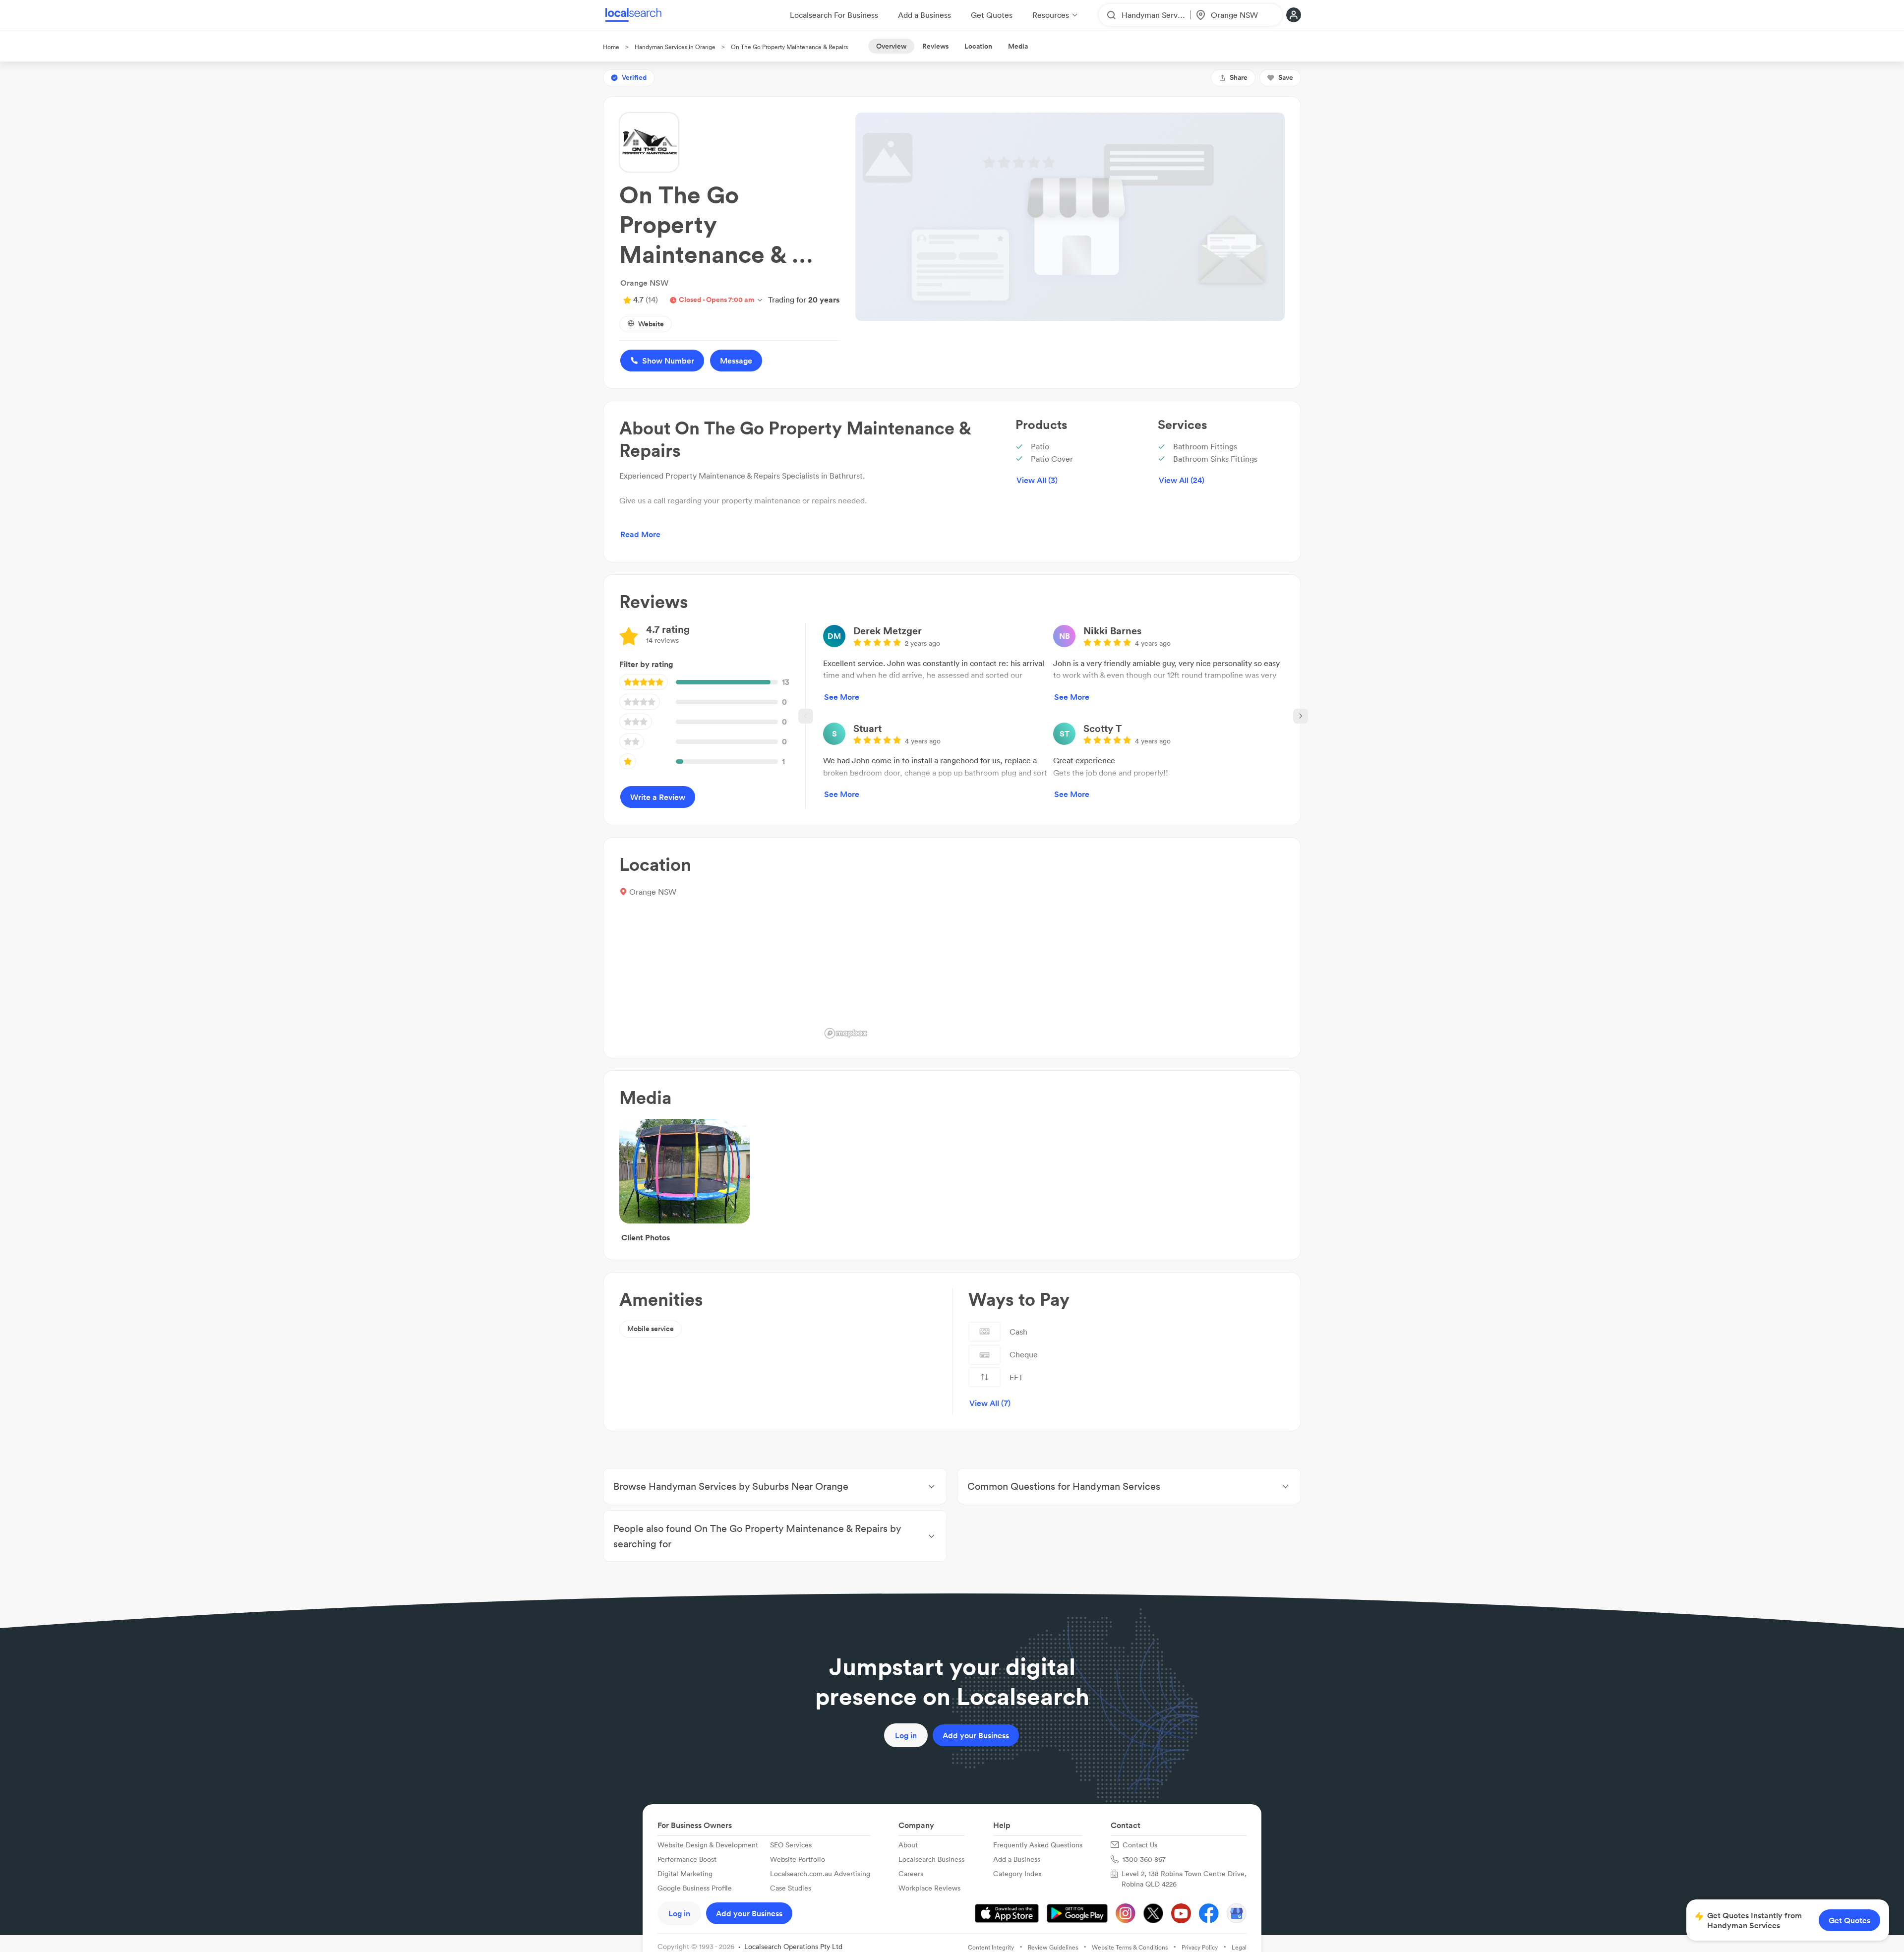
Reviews (935, 46)
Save (1286, 77)
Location (978, 46)
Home (611, 47)
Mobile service (651, 1329)
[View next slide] (1301, 716)
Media (1018, 46)
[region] (1053, 948)
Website (651, 324)
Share (1239, 77)
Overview (891, 46)
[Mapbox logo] (846, 1033)
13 (786, 682)
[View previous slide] (806, 716)
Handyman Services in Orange (675, 47)
